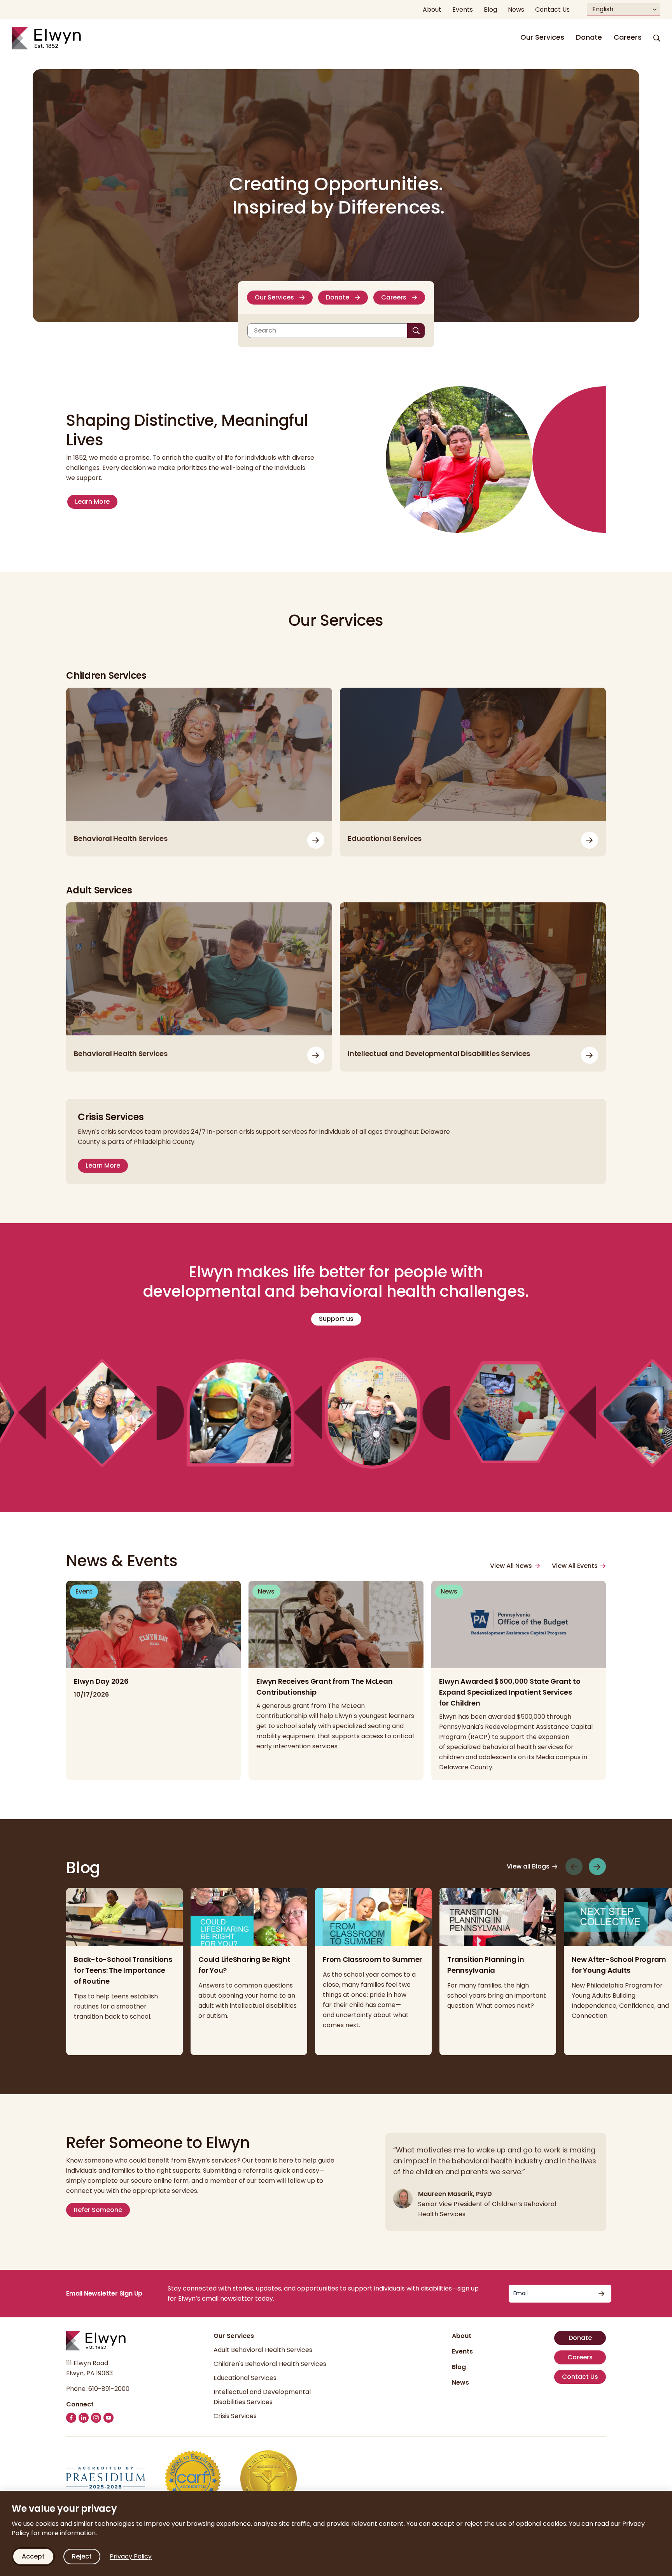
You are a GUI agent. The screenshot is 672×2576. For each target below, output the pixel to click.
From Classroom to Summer (372, 1959)
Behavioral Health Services (121, 838)
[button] (657, 38)
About (462, 2336)
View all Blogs (528, 1867)
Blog (459, 2367)
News (460, 2382)
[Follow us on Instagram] (96, 2418)
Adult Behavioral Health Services (263, 2350)
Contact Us (580, 2377)
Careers (628, 37)
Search (265, 330)
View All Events (575, 1566)
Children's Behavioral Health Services (270, 2364)
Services (590, 1055)
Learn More (92, 502)
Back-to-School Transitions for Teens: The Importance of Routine (123, 1970)
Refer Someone (98, 2210)
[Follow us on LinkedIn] (84, 2418)
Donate (589, 37)
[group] (124, 1972)
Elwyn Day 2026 (102, 1681)
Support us (336, 1319)
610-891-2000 (109, 2389)
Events (462, 2351)
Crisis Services (235, 2416)
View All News (511, 1566)
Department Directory (590, 840)
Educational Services (385, 838)
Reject (82, 2556)
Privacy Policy (131, 2556)
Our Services (542, 37)
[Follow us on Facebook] (71, 2418)
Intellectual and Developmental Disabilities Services (439, 1053)
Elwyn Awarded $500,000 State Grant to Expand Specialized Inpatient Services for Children (510, 1692)
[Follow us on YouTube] (108, 2418)
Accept (33, 2556)
